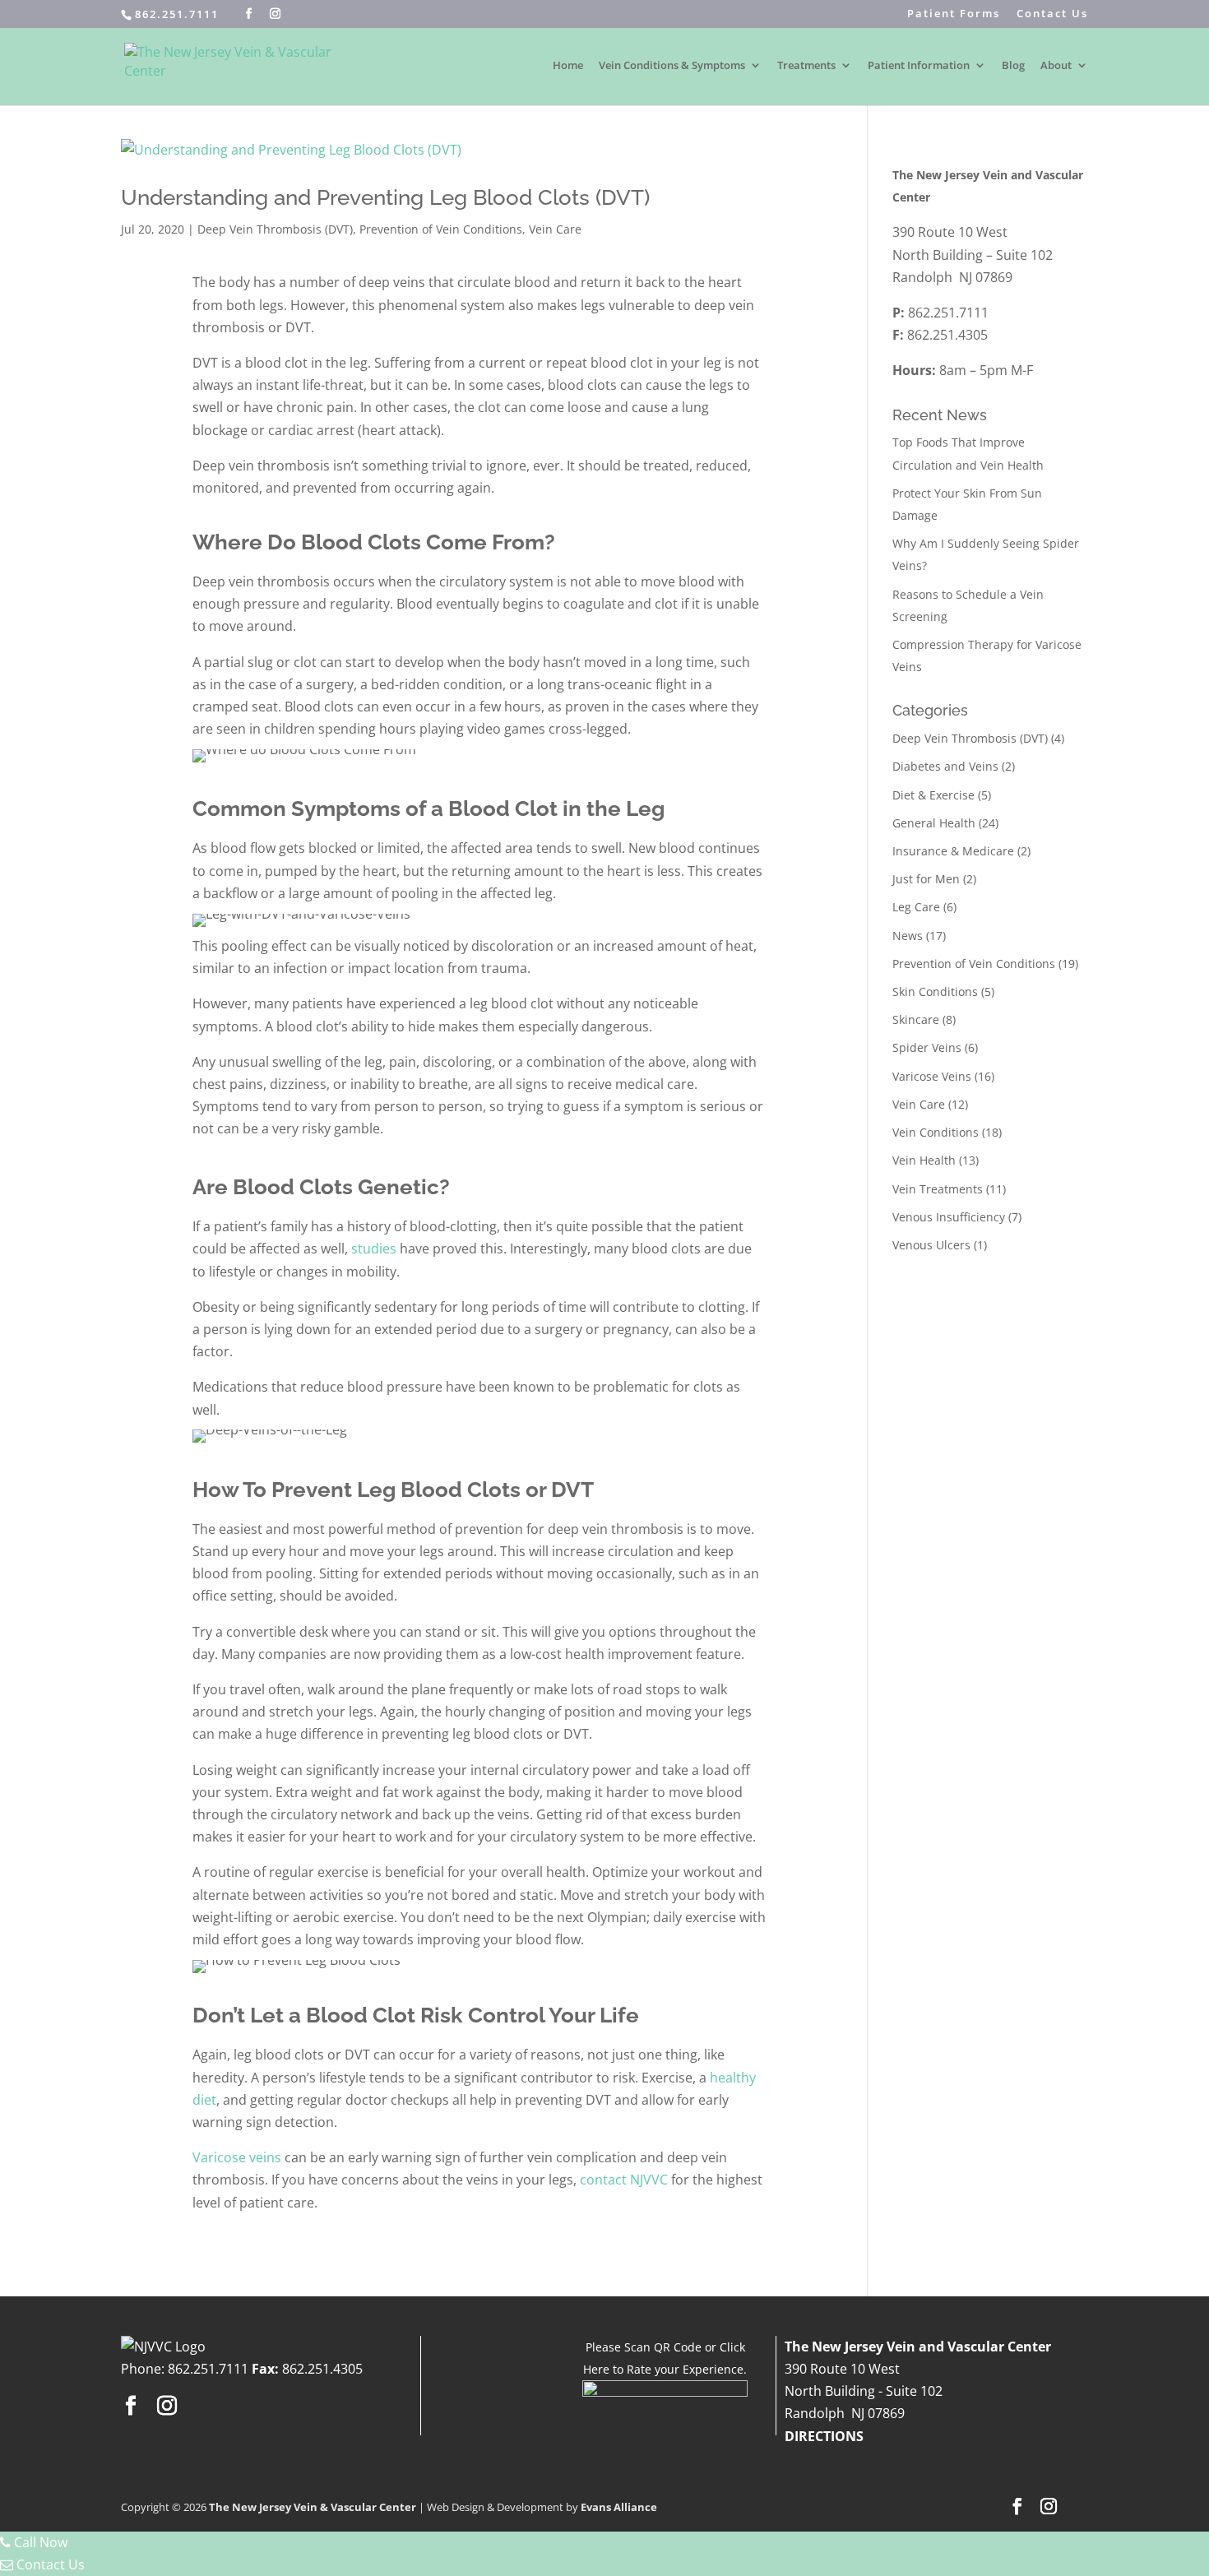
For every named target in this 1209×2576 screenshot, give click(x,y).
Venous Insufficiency (949, 1217)
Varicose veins (237, 2157)
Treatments (806, 66)
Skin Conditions (935, 991)
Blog (1013, 66)
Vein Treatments (938, 1189)
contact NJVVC (624, 2180)
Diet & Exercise (933, 795)
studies (374, 1249)
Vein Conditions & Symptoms (672, 66)
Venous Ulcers (931, 1245)
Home (568, 66)
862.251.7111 (177, 14)
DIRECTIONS (824, 2436)
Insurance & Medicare (953, 851)
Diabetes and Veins (945, 766)
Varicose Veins (932, 1076)
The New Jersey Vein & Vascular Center (313, 2507)
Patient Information (919, 66)
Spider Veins (927, 1047)
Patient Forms (954, 14)
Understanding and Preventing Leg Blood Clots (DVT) (385, 197)
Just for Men (926, 879)
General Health (934, 823)
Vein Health (924, 1160)
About (1056, 66)
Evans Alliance (619, 2507)
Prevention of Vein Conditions (441, 229)
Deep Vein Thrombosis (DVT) (275, 229)
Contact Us (1052, 14)
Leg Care (916, 907)
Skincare (916, 1019)
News (908, 936)
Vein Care (555, 229)
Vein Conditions (936, 1132)
